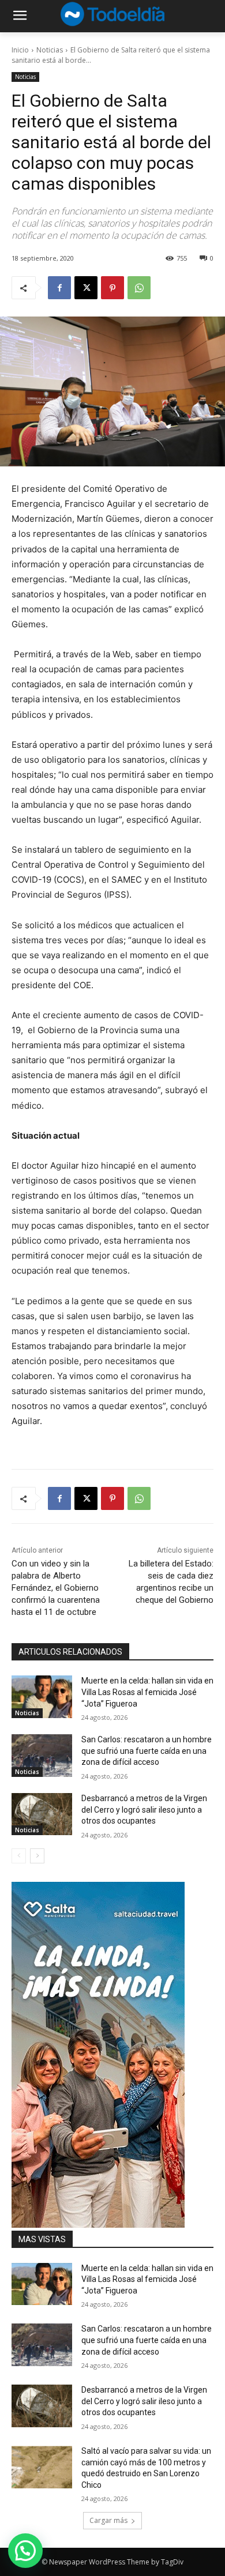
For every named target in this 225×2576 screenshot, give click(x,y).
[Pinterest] (112, 288)
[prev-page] (19, 1856)
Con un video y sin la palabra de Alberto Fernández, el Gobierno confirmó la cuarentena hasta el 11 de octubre (56, 1588)
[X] (86, 288)
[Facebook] (59, 288)
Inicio (20, 50)
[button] (25, 2551)
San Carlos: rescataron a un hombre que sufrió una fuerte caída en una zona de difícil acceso (147, 1751)
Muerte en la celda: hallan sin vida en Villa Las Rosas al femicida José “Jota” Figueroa (147, 1692)
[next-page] (37, 1856)
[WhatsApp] (139, 288)
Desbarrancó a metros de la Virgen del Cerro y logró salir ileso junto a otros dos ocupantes (144, 1809)
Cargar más (108, 2520)
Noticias (50, 50)
